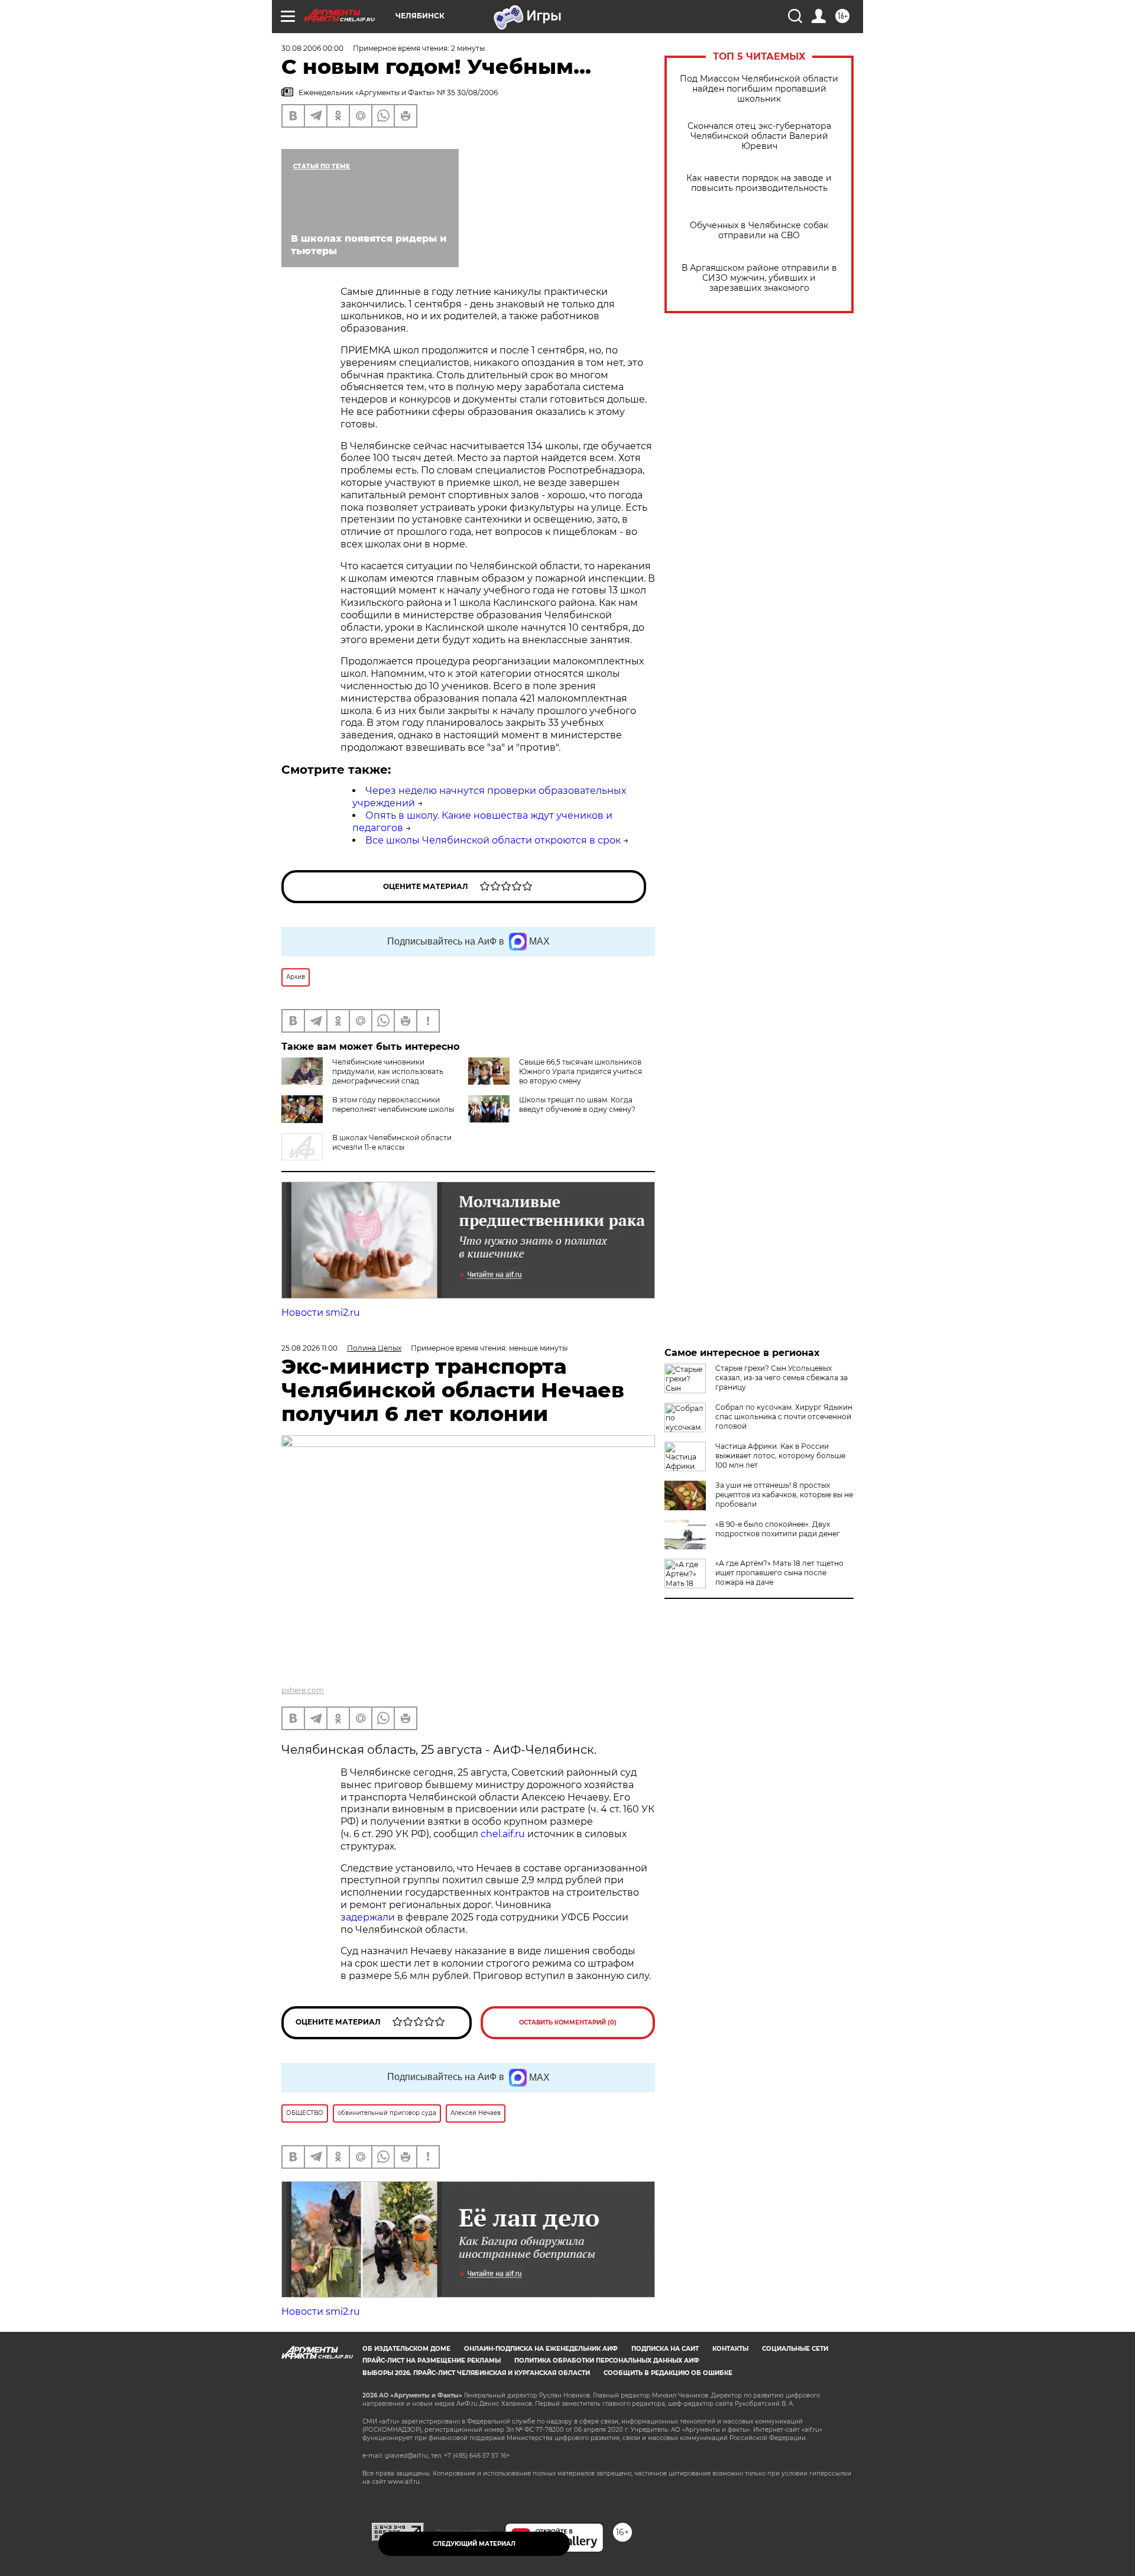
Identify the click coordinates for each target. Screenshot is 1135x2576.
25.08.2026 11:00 (309, 1348)
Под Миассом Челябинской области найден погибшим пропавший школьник (759, 89)
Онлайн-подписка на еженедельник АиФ (541, 2349)
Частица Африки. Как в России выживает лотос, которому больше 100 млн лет (780, 1456)
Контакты (730, 2349)
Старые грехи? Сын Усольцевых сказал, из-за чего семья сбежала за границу (781, 1378)
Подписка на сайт (665, 2349)
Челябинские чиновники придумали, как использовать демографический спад (388, 1071)
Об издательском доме (406, 2349)
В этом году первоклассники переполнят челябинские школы (393, 1104)
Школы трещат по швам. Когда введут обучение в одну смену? (577, 1104)
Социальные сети (795, 2349)
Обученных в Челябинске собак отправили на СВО (759, 231)
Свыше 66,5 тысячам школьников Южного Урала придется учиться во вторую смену (581, 1071)
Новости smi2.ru (321, 1313)
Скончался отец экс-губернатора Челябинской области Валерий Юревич (759, 136)
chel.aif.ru (503, 1834)
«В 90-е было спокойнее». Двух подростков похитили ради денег (778, 1529)
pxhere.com (303, 1690)
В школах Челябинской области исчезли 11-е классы (392, 1142)
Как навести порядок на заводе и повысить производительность (759, 183)
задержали (368, 1917)
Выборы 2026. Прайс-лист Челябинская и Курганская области (476, 2373)
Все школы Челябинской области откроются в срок (493, 840)
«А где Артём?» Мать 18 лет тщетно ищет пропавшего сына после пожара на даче (779, 1573)
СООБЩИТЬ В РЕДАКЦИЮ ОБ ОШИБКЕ (668, 2373)
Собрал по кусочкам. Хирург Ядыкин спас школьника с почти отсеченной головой (784, 1417)
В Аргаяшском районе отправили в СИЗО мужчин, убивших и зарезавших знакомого (759, 278)
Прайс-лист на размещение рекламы (432, 2361)
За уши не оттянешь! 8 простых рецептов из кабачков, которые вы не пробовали (784, 1495)
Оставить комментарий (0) (568, 2022)
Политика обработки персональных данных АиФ (607, 2361)
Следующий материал (474, 2544)
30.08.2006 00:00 (312, 48)
